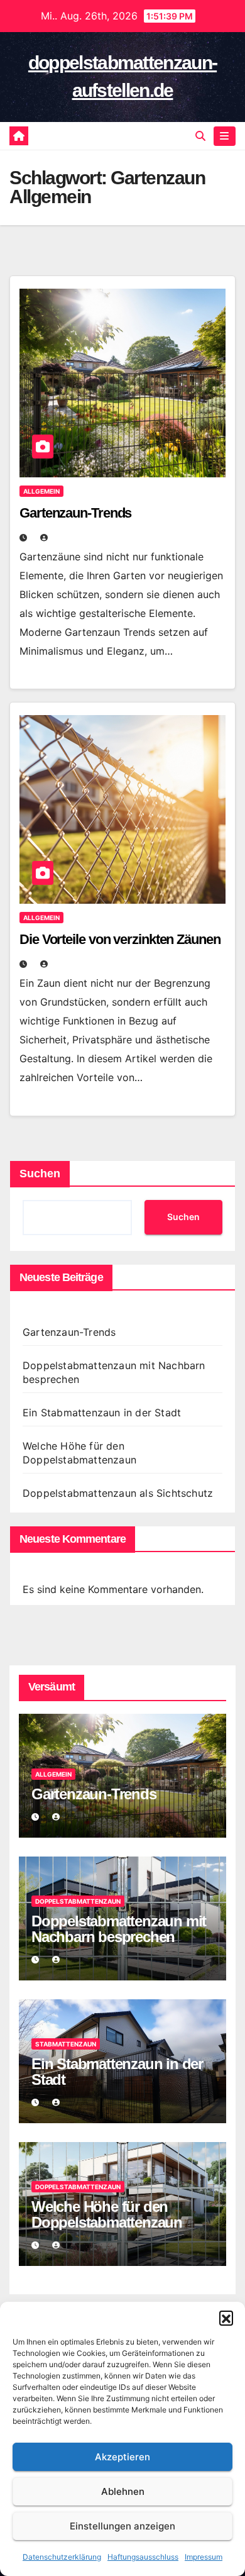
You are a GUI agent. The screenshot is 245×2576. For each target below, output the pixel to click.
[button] (226, 2318)
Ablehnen (123, 2491)
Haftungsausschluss (143, 2557)
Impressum (204, 2557)
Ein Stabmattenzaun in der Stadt (102, 1413)
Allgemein (41, 491)
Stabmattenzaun (66, 2044)
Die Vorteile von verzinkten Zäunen (120, 939)
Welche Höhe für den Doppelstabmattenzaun (107, 2214)
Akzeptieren (122, 2457)
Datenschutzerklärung (62, 2557)
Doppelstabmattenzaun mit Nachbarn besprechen (119, 1929)
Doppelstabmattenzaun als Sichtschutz (118, 1493)
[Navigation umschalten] (225, 136)
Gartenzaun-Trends (75, 513)
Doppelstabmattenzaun (78, 1901)
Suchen (40, 1174)
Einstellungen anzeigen (122, 2526)
